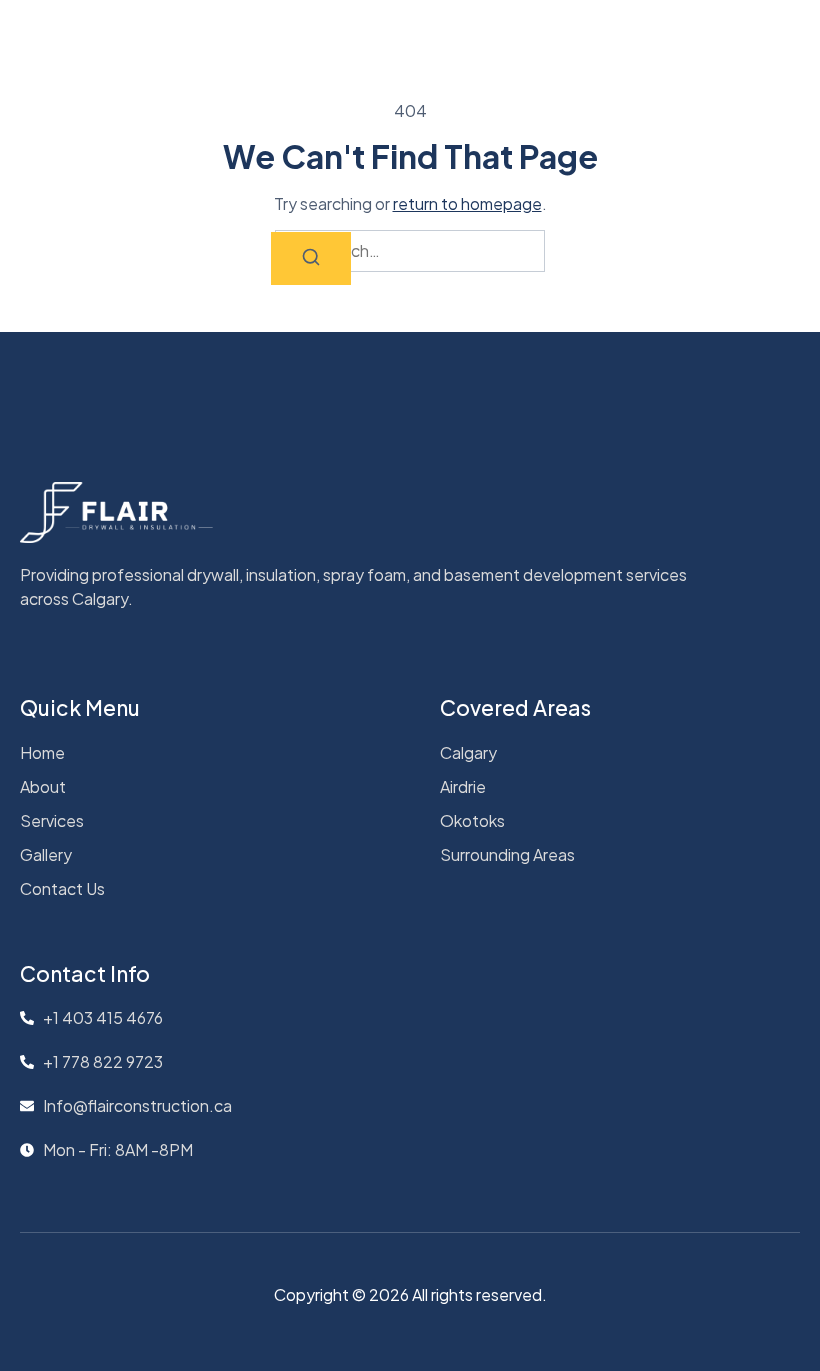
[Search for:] (410, 251)
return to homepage (467, 203)
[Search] (311, 258)
